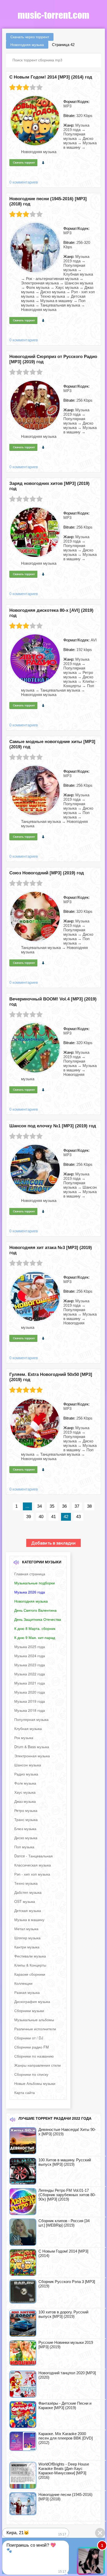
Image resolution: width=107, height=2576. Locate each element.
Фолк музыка (25, 1783)
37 (77, 1506)
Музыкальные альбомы (34, 2020)
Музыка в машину (29, 1920)
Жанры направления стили (38, 2065)
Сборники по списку (31, 2074)
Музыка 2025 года (30, 1647)
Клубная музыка (28, 1728)
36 (64, 1506)
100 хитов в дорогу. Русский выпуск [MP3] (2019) (63, 2314)
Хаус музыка (25, 1792)
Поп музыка (24, 1847)
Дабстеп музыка (28, 1892)
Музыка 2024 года (30, 1656)
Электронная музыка (32, 1756)
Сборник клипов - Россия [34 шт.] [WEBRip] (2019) (64, 2223)
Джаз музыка (25, 1801)
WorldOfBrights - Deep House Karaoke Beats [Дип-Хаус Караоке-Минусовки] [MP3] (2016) (64, 2471)
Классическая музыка (33, 1865)
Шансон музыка (28, 1765)
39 (29, 1517)
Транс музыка (26, 1819)
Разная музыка (27, 1992)
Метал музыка (26, 1929)
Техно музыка (26, 1883)
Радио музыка (26, 1774)
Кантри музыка (27, 1947)
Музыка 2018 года (30, 1710)
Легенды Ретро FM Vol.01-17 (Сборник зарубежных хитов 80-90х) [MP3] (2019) (67, 2195)
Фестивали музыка (30, 1956)
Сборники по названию (34, 2056)
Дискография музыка (32, 2001)
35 (52, 1506)
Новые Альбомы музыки (35, 2083)
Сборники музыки (29, 2011)
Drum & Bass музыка (32, 1747)
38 (89, 1506)
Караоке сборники (30, 1974)
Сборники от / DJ (29, 2038)
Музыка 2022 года (30, 1674)
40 (41, 1517)
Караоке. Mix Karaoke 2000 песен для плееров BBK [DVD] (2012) (66, 2438)
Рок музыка (24, 1738)
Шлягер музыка (27, 1938)
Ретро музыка (26, 1810)
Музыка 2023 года (30, 1665)
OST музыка (25, 1901)
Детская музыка (28, 1910)
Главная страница (30, 1574)
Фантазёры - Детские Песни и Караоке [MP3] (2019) (65, 2405)
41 (53, 1517)
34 (39, 1506)
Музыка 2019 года (30, 1701)
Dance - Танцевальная (34, 1856)
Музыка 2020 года (30, 1692)
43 (78, 1517)
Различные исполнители (35, 2029)
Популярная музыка (31, 1719)
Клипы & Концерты (30, 1965)
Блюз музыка (25, 1829)
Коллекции (23, 1983)
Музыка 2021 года (30, 1683)
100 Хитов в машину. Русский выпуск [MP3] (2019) (65, 2162)
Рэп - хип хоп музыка (32, 1874)
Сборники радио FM (32, 2047)
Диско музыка (26, 1838)
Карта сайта (25, 2092)
